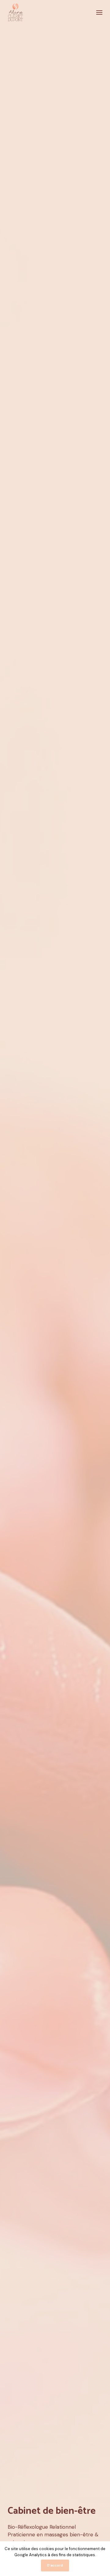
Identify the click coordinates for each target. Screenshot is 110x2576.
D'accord (55, 2565)
